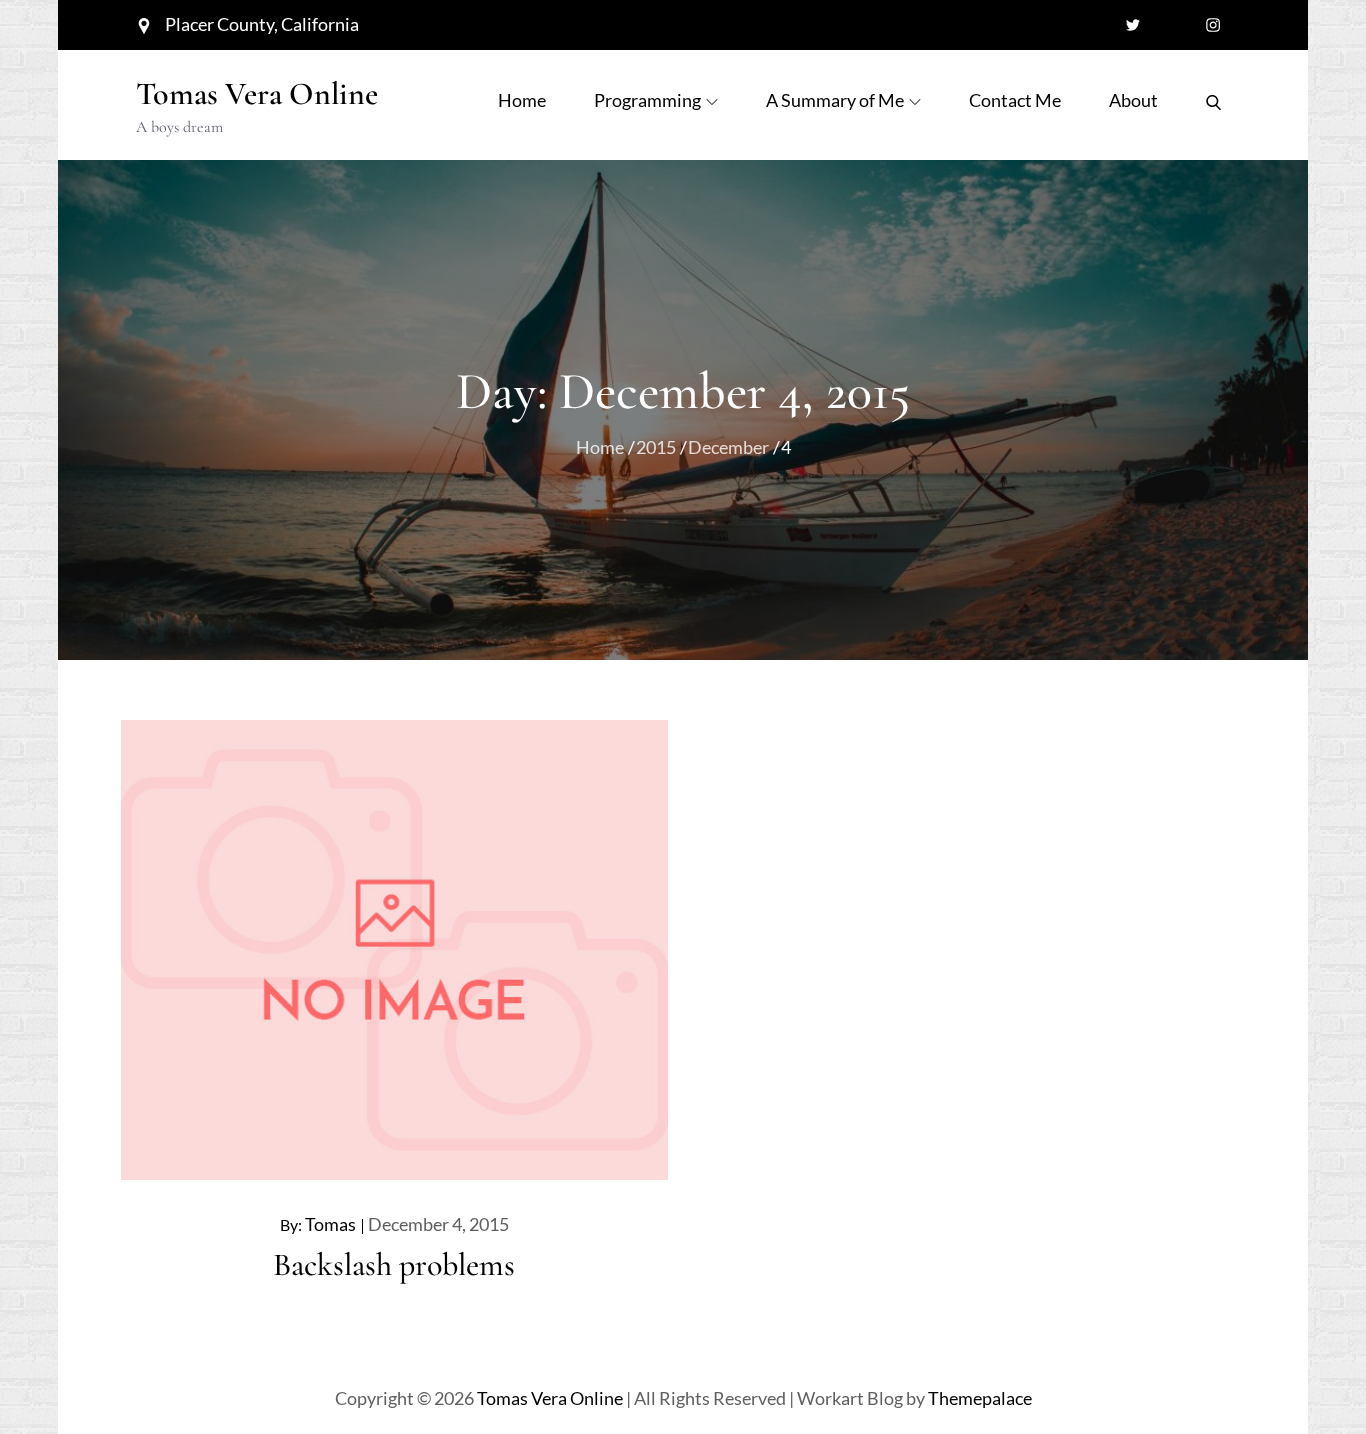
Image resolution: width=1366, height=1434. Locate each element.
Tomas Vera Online (257, 93)
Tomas (330, 1224)
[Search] (1213, 100)
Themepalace (980, 1398)
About (1133, 100)
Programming (647, 100)
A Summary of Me (835, 100)
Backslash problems (394, 1264)
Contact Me (1015, 100)
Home (522, 100)
